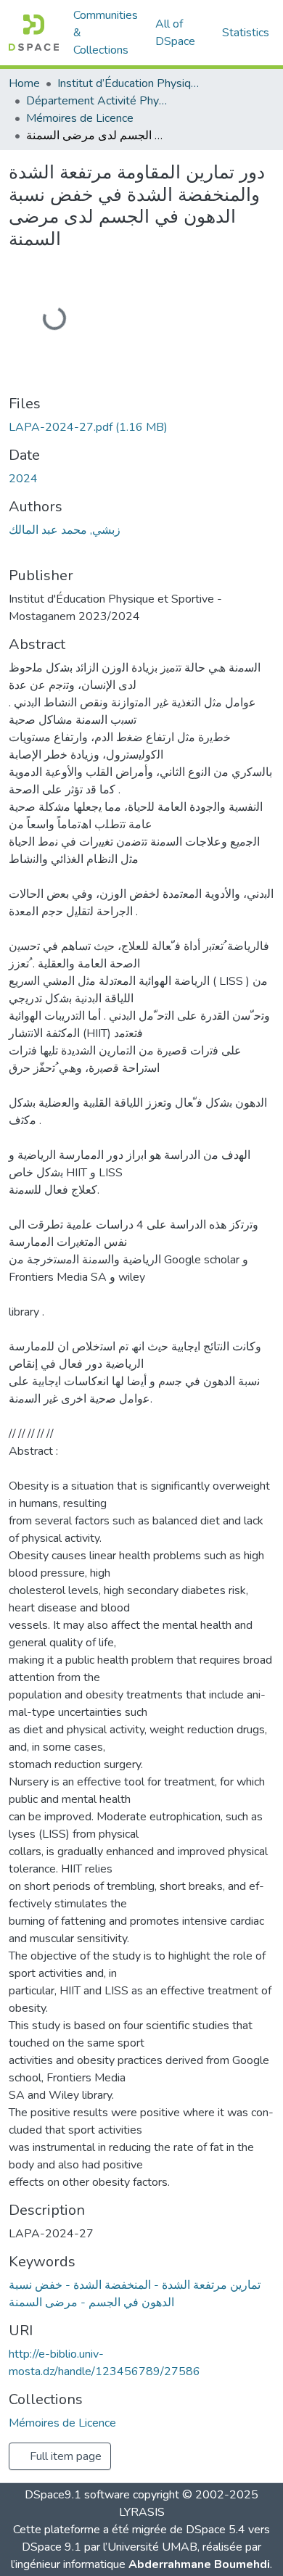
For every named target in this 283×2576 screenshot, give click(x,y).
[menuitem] (180, 33)
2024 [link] (23, 479)
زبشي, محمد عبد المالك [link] (65, 530)
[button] (34, 33)
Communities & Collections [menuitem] (106, 33)
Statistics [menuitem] (246, 33)
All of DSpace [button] (175, 33)
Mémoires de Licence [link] (80, 118)
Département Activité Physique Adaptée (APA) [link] (99, 101)
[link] (141, 427)
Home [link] (24, 83)
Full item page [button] (64, 2456)
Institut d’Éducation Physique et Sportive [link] (130, 83)
